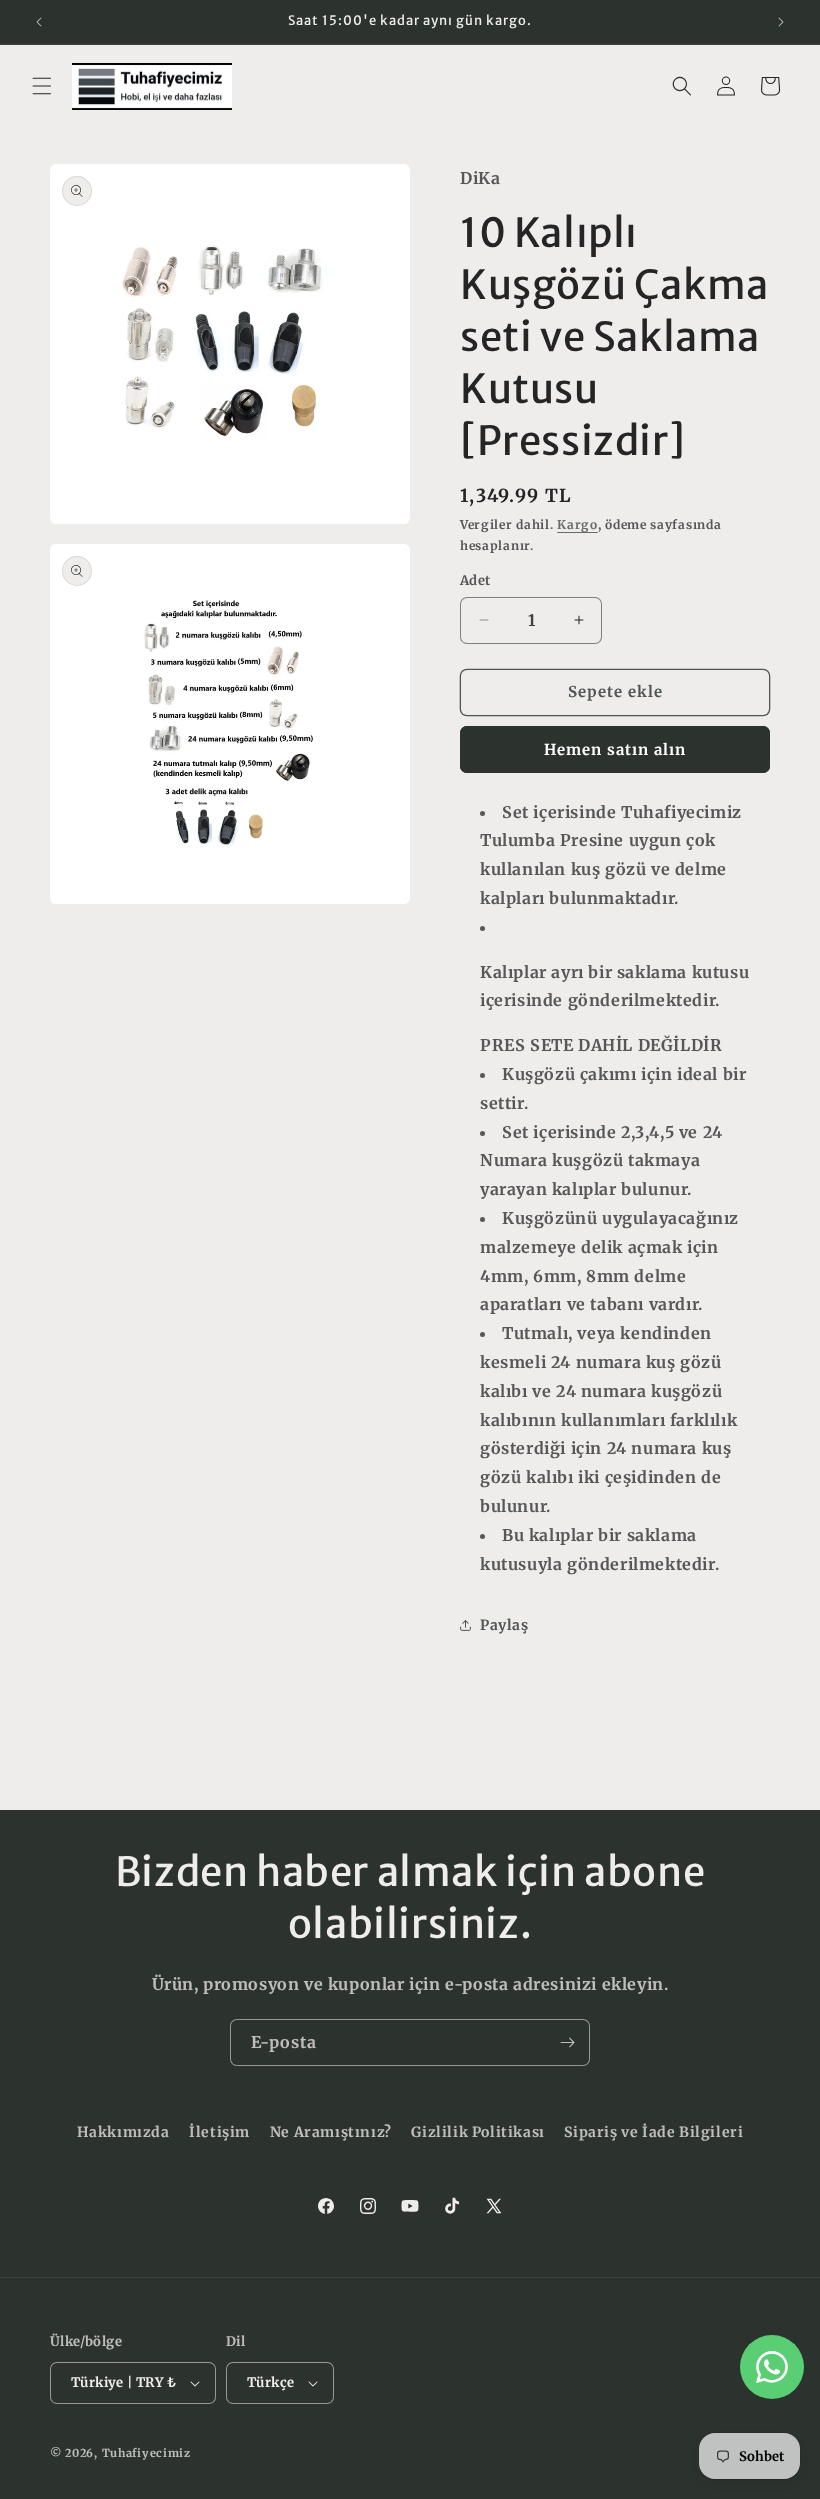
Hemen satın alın (615, 749)
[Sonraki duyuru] (781, 22)
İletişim (219, 2132)
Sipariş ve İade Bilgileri (653, 2132)
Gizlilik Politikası (477, 2132)
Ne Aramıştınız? (331, 2132)
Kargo (577, 524)
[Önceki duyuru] (39, 22)
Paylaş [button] (504, 1625)
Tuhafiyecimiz (146, 2453)
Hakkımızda (123, 2132)
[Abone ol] (567, 2042)
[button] (42, 86)
